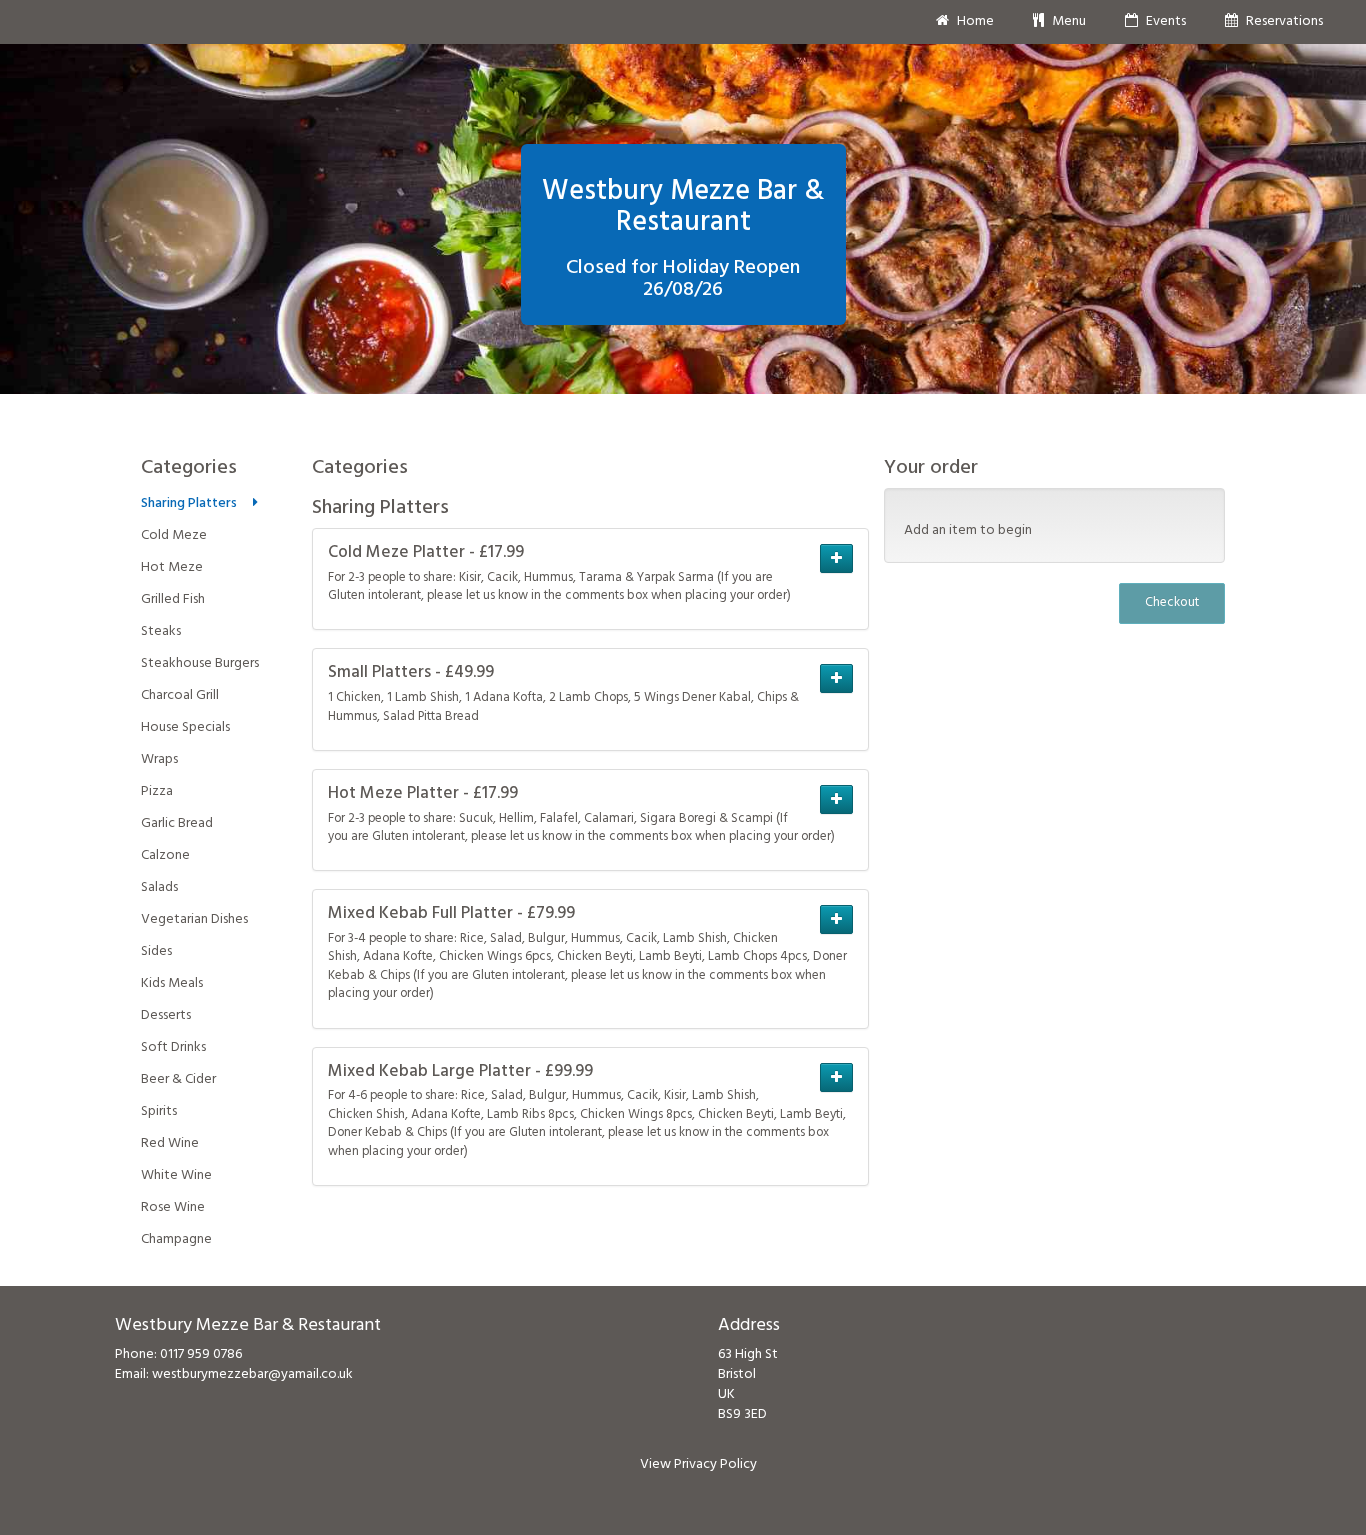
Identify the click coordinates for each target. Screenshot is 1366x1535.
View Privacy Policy (698, 1464)
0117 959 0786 (201, 1354)
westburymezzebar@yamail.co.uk (252, 1374)
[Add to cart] (836, 558)
